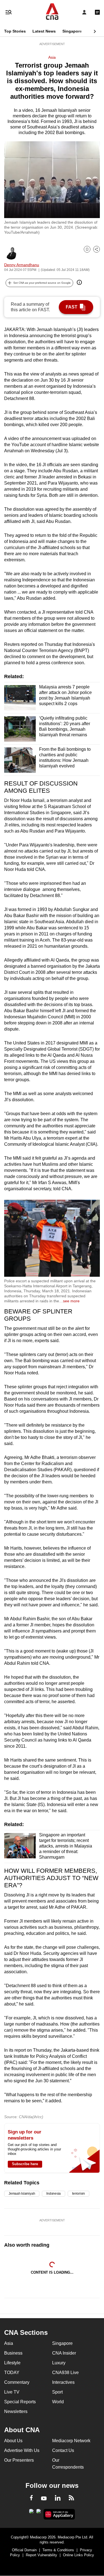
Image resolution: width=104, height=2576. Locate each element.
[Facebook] (31, 2499)
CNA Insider (64, 2353)
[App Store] (39, 2513)
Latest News (44, 31)
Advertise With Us (22, 2450)
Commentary (17, 2382)
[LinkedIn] (58, 2499)
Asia (52, 57)
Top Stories (15, 31)
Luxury (59, 2363)
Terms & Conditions (58, 2550)
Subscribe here (25, 2164)
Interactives (63, 2382)
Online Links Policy (78, 2555)
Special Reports (20, 2402)
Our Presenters (19, 2460)
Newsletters (16, 2411)
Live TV (12, 2392)
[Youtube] (44, 2499)
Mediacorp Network (71, 2441)
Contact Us (63, 2450)
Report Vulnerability (41, 2555)
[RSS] (71, 2499)
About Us (13, 2441)
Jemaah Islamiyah (22, 2194)
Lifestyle (12, 2363)
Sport (57, 2392)
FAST (72, 307)
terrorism (78, 2194)
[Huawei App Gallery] (59, 2514)
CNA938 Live (65, 2373)
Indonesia (54, 2194)
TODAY (12, 2373)
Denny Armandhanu (22, 265)
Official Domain (24, 2550)
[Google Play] (31, 2513)
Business (13, 2353)
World (58, 2402)
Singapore (72, 31)
